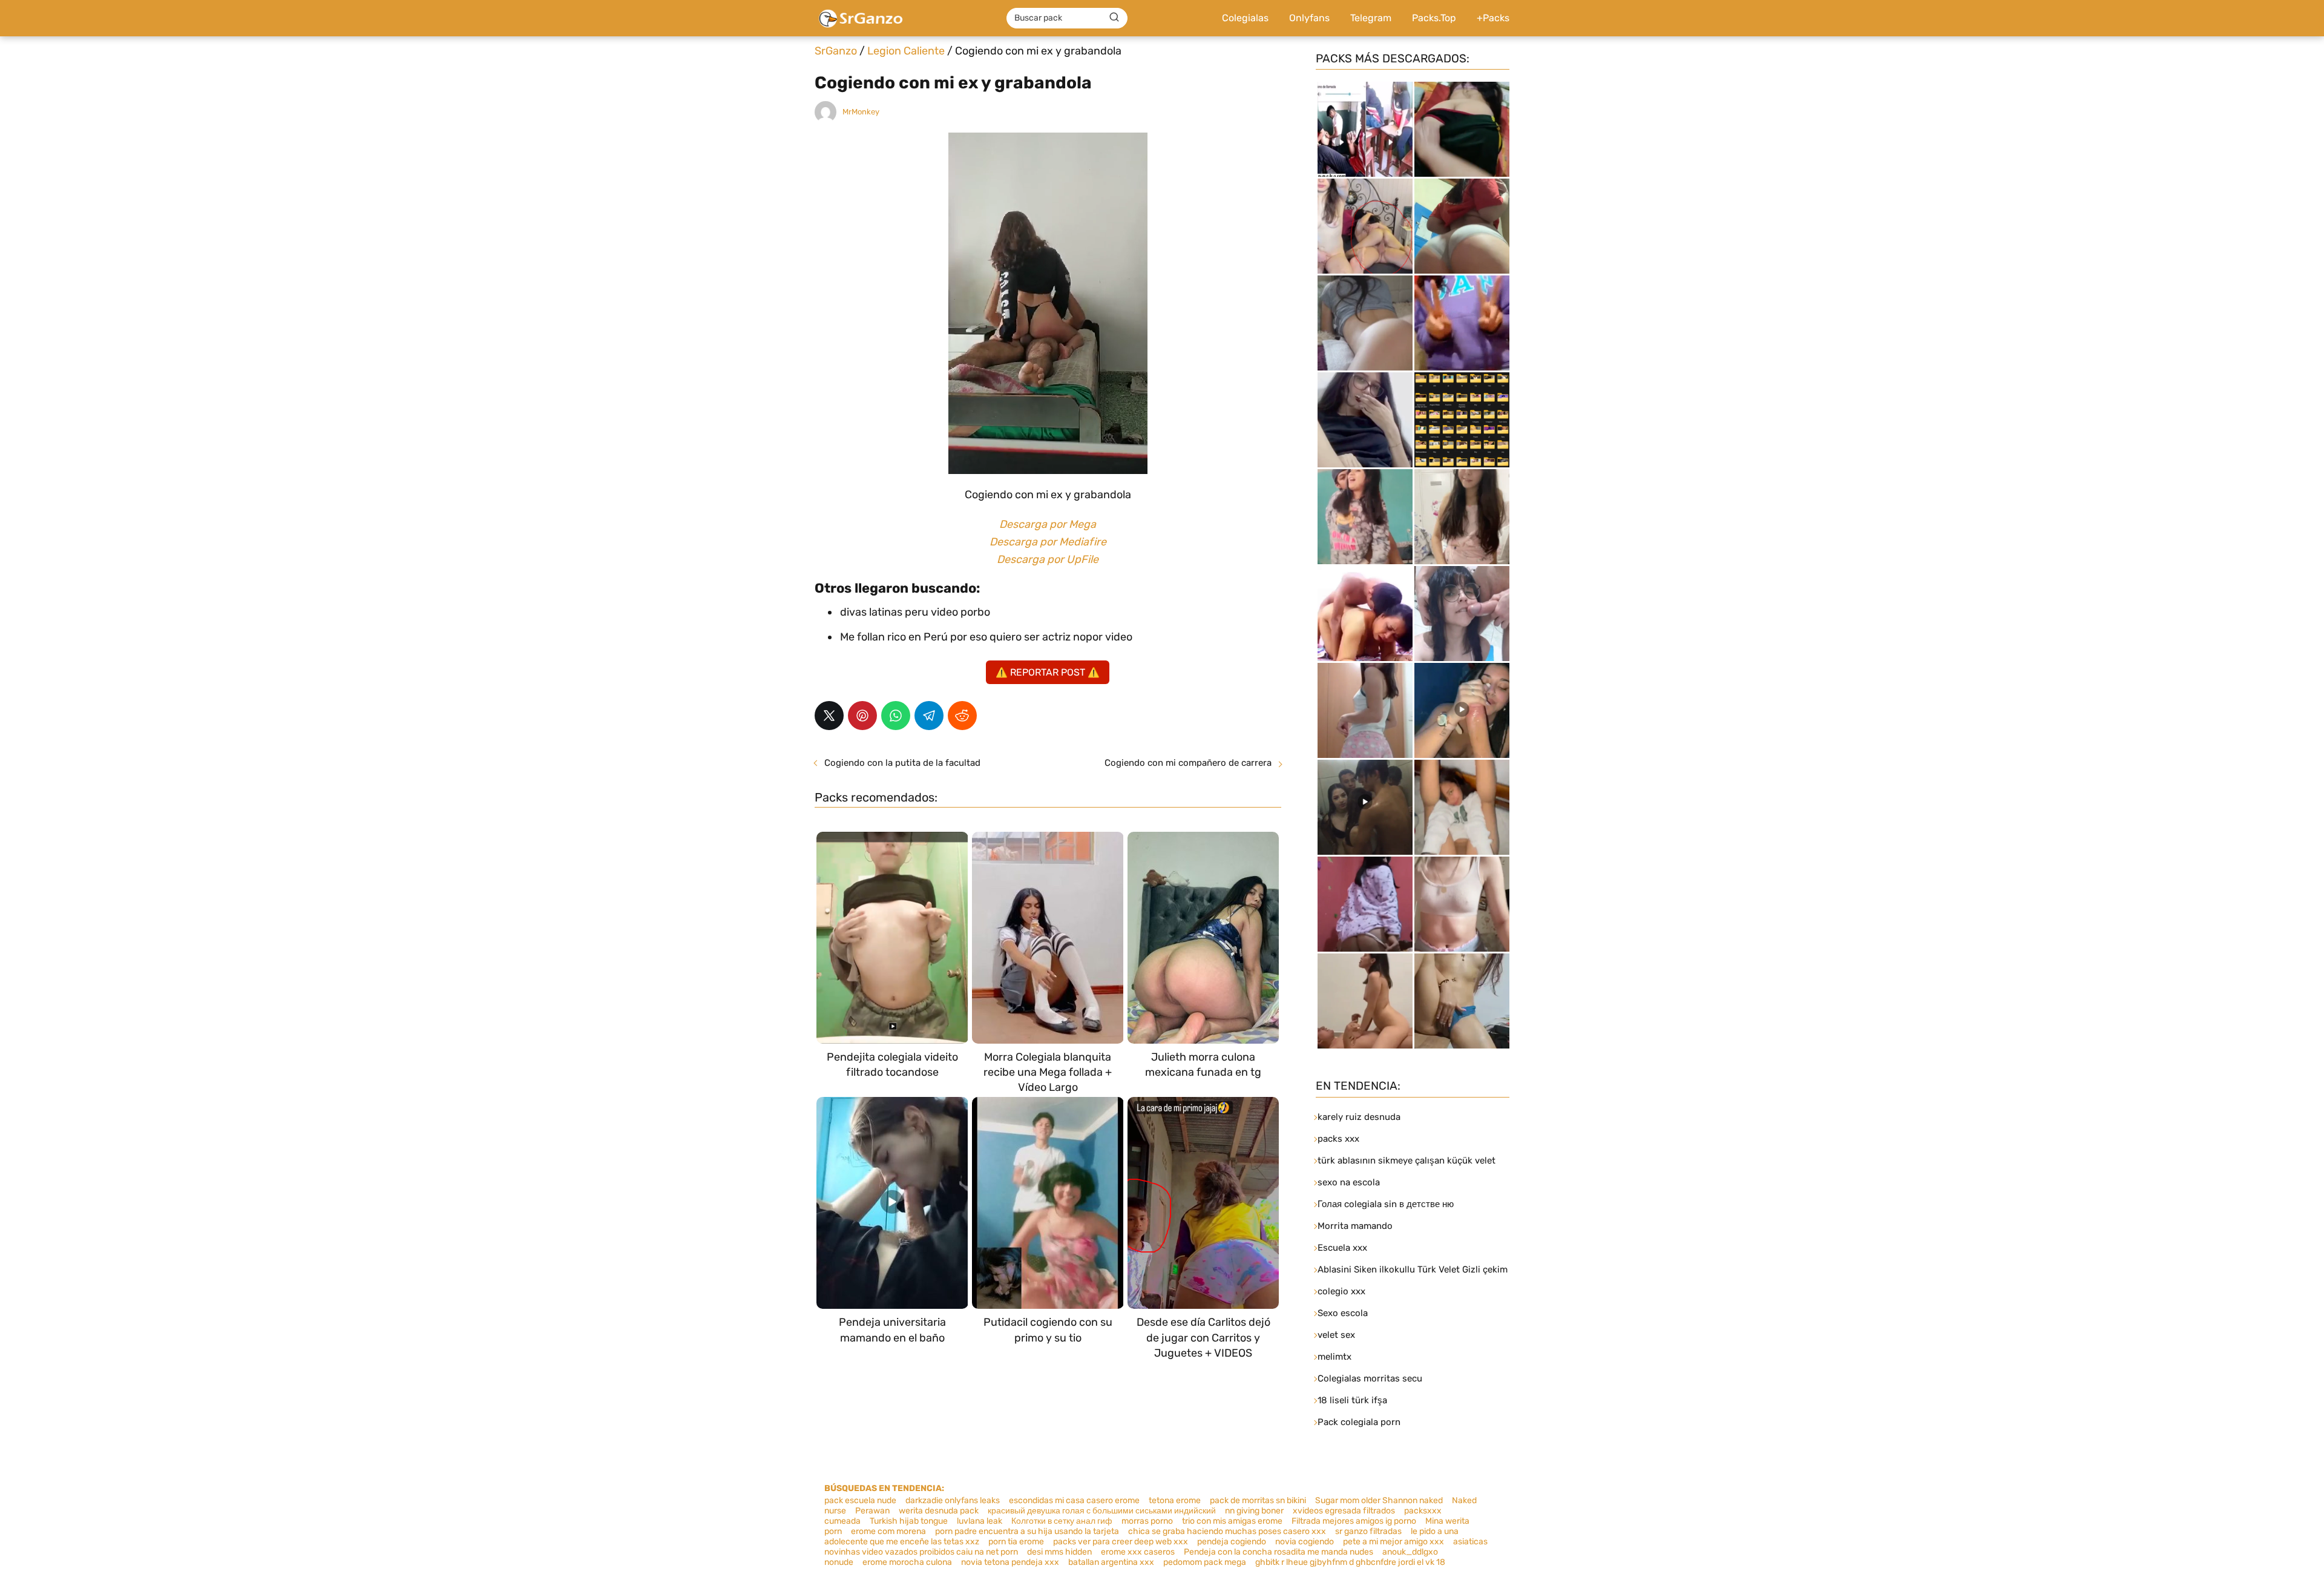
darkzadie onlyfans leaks (953, 1500)
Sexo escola (1343, 1313)
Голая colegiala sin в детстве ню (1386, 1204)
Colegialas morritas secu (1370, 1378)
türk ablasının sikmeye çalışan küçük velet (1407, 1161)
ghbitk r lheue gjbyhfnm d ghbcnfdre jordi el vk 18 (1350, 1562)
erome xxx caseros (1138, 1552)
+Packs (1493, 18)
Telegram (1371, 18)
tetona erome (1175, 1500)
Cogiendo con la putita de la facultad (902, 763)
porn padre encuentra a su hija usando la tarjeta (1027, 1531)
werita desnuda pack (939, 1511)
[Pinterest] (862, 716)
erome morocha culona (907, 1562)
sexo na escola (1349, 1182)
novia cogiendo (1305, 1542)
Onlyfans (1309, 18)
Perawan (872, 1511)
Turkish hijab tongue (909, 1521)
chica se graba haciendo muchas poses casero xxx (1227, 1531)
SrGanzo (836, 51)
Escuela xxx (1342, 1248)
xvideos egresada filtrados (1344, 1511)
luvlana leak (980, 1521)
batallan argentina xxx (1111, 1562)
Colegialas (1245, 18)
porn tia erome (1016, 1542)
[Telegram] (929, 716)
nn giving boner (1254, 1511)
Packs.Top (1434, 18)
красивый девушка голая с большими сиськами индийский (1102, 1511)
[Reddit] (962, 716)
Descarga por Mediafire (1048, 542)
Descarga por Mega (1048, 524)
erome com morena (888, 1531)
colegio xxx (1341, 1291)
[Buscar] (1114, 18)
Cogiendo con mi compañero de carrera (1188, 763)
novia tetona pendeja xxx (1010, 1562)
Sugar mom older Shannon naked (1379, 1500)
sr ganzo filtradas (1368, 1531)
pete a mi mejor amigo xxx (1393, 1542)
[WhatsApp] (896, 716)
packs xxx (1338, 1139)
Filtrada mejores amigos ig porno (1354, 1521)
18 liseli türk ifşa (1352, 1400)
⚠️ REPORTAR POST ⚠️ (1048, 672)
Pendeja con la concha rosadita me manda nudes (1279, 1552)
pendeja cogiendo (1232, 1542)
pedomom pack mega (1205, 1562)
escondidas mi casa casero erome (1074, 1500)
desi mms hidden (1059, 1552)
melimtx (1334, 1357)
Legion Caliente (906, 51)
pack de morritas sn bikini (1258, 1500)
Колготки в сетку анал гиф (1062, 1521)
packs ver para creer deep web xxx (1121, 1542)
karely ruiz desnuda (1359, 1117)
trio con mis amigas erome (1232, 1521)
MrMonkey (861, 112)
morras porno (1147, 1521)
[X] (829, 716)
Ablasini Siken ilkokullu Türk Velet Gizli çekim (1413, 1269)
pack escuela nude (860, 1500)
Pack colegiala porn (1359, 1422)
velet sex (1336, 1335)
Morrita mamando (1355, 1226)
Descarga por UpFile (1048, 559)
